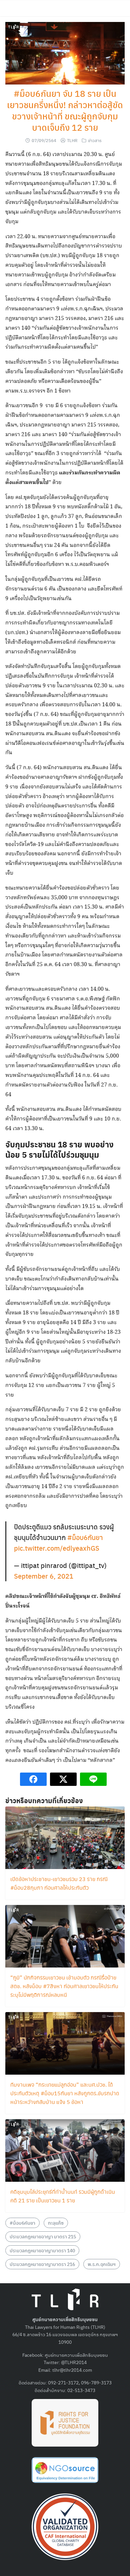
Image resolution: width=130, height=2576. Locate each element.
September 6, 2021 (44, 1576)
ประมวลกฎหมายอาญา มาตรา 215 (43, 2236)
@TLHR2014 (74, 2362)
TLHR (72, 140)
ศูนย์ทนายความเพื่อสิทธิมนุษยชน (76, 2355)
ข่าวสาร (95, 140)
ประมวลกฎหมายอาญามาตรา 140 (42, 2250)
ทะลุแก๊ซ (56, 2223)
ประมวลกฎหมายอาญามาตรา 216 (42, 2264)
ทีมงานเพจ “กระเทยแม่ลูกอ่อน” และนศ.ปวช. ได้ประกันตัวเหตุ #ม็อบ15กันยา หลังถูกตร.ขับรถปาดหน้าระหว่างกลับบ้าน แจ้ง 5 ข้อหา (65, 2093)
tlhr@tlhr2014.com (72, 2370)
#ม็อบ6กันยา (85, 1537)
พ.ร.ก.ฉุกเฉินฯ (102, 2264)
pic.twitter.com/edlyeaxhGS (57, 1548)
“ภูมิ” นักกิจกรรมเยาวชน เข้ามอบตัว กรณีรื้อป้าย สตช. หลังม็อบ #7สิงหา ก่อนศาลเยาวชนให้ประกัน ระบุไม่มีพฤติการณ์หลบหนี (64, 1986)
